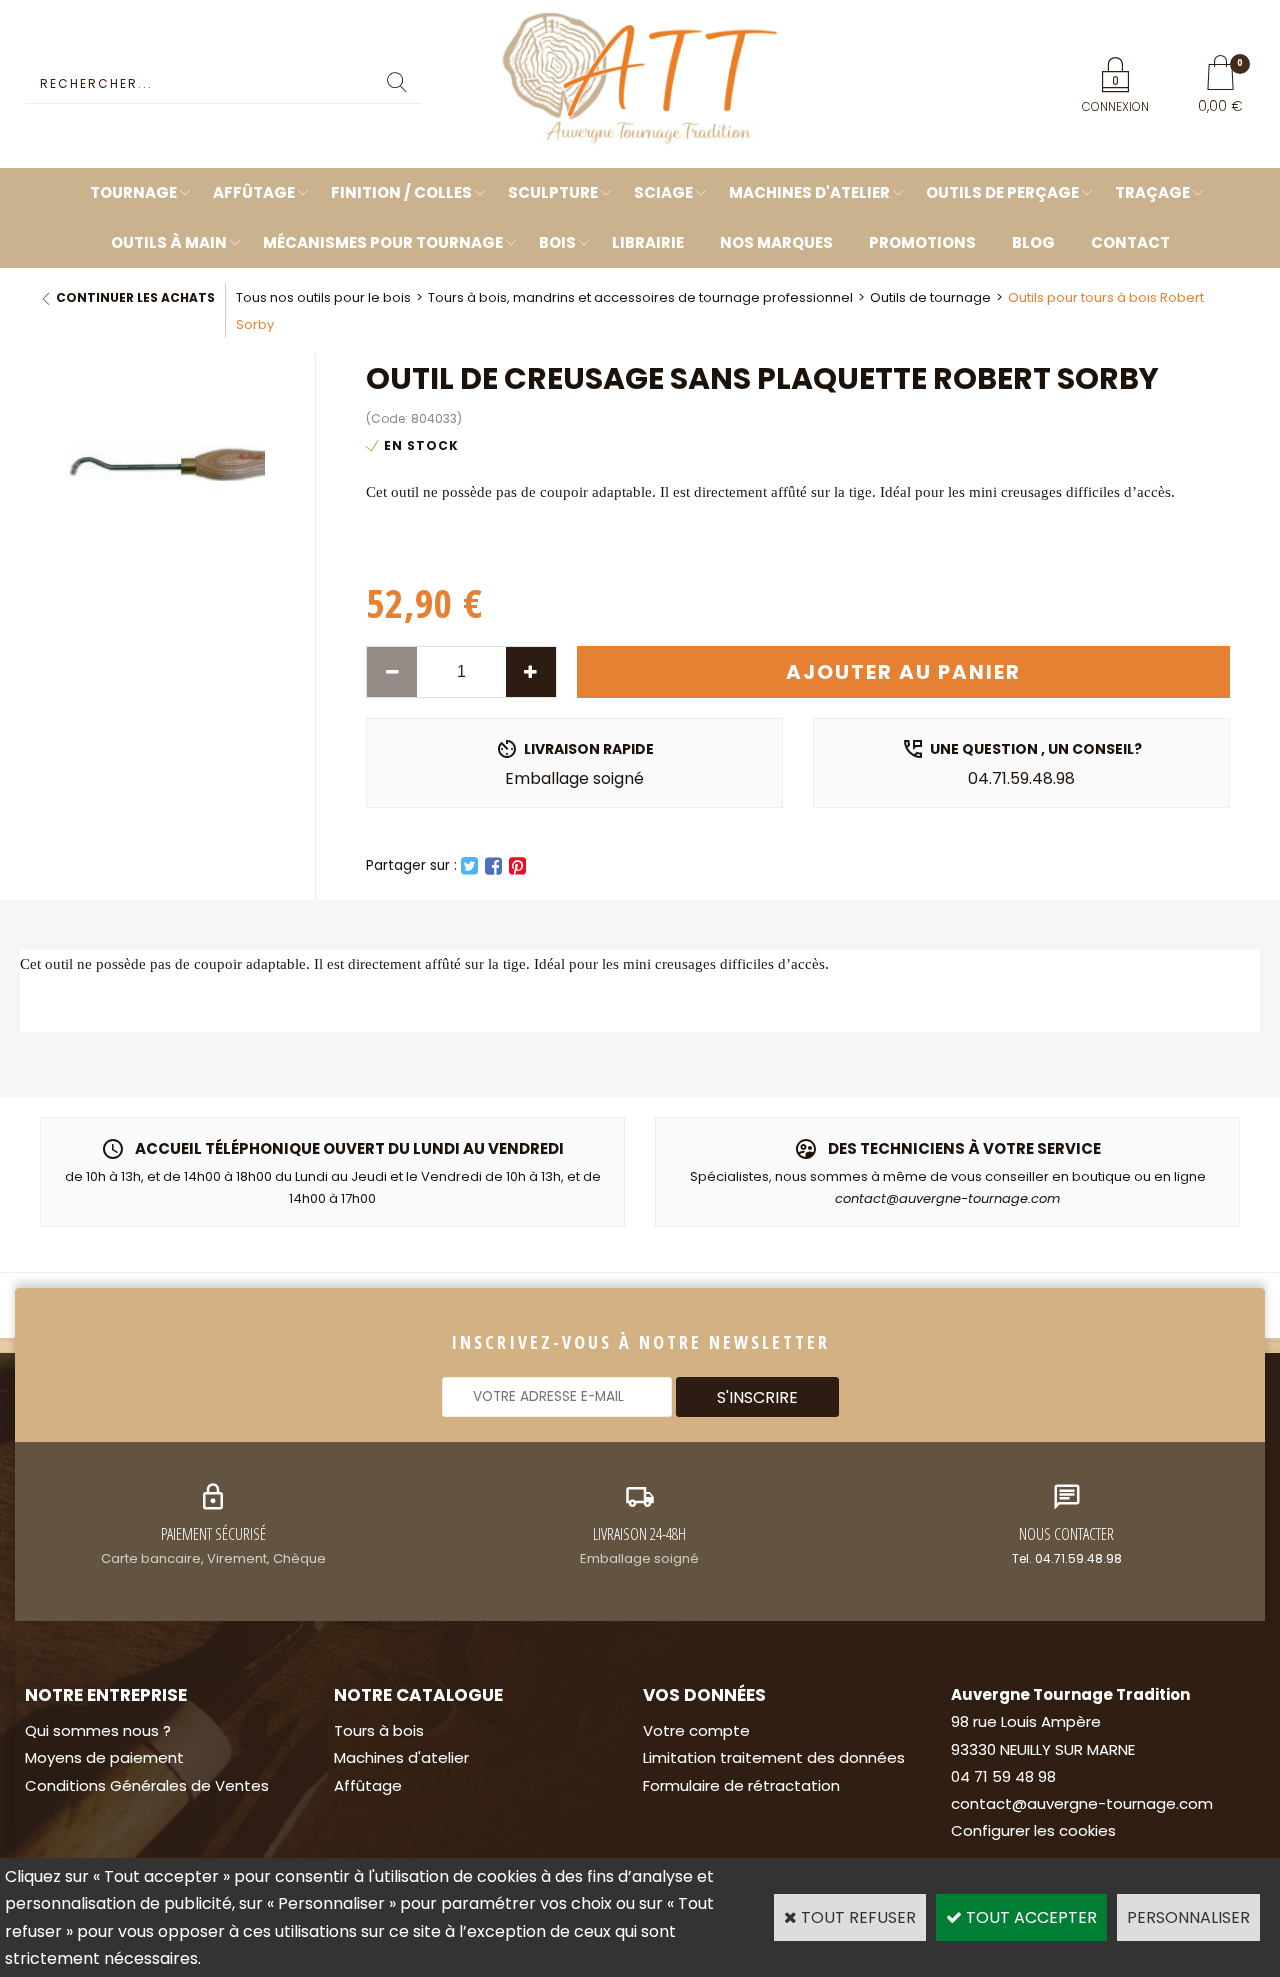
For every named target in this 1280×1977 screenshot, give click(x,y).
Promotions (922, 242)
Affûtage (254, 192)
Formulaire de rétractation (741, 1785)
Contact (1130, 242)
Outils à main (169, 242)
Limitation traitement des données (774, 1757)
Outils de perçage (1002, 192)
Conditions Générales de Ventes (147, 1785)
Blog (1033, 242)
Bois (557, 242)
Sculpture (553, 192)
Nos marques (776, 242)
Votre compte (696, 1730)
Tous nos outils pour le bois (323, 297)
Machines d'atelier (809, 192)
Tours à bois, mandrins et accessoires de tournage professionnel (640, 297)
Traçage (1152, 192)
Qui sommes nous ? (98, 1730)
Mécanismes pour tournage (383, 242)
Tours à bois (379, 1730)
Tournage (133, 192)
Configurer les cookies (1033, 1830)
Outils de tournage (930, 297)
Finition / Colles (401, 192)
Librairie (648, 242)
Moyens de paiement (104, 1757)
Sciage (663, 192)
